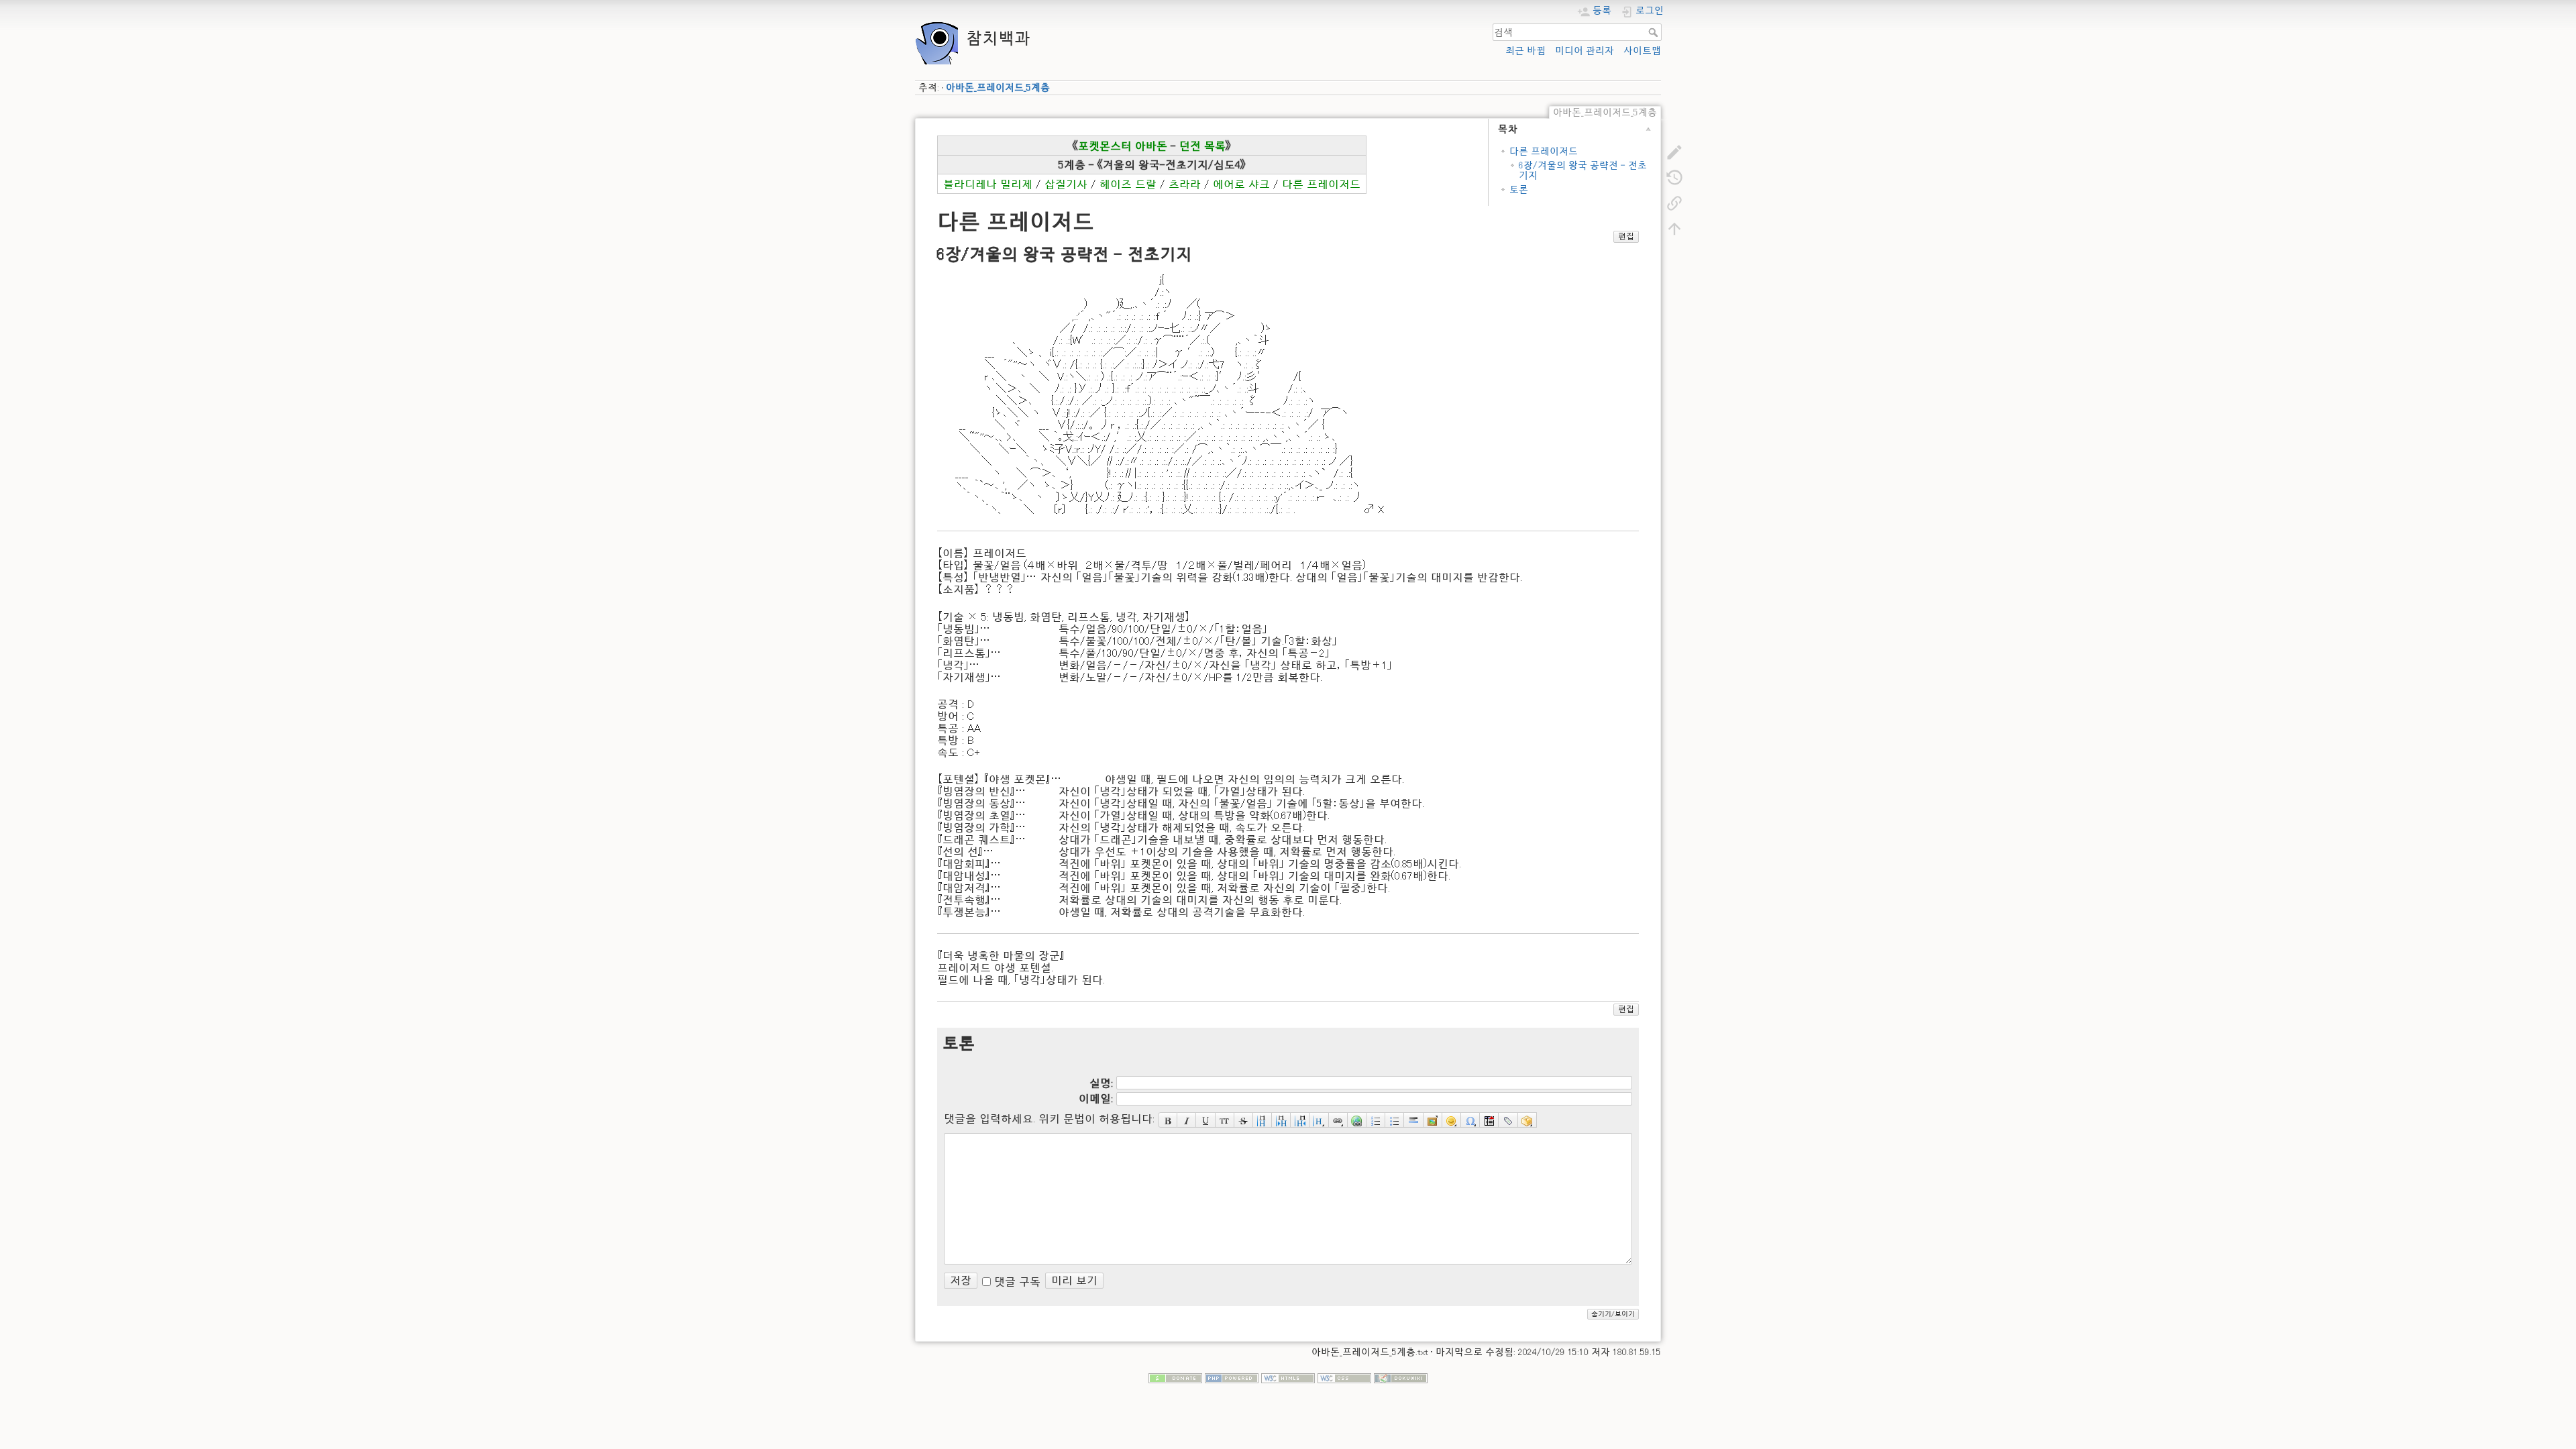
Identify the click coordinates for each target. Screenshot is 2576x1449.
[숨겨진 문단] (1489, 1120)
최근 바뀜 (1525, 50)
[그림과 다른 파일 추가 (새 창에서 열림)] (1433, 1120)
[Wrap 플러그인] (1527, 1120)
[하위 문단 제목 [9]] (1281, 1120)
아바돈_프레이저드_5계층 (998, 87)
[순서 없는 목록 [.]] (1395, 1120)
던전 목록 (1202, 146)
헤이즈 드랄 (1128, 184)
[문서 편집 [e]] (1674, 152)
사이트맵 (1642, 50)
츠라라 (1185, 184)
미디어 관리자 (1585, 50)
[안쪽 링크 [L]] (1338, 1120)
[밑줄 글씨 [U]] (1205, 1120)
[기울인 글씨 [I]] (1187, 1120)
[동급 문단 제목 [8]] (1263, 1120)
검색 (1655, 32)
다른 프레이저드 (1544, 151)
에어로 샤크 (1241, 184)
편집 (1626, 236)
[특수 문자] (1470, 1120)
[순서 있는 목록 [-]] (1376, 1120)
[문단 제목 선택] (1320, 1120)
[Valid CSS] (1344, 1377)
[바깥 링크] (1357, 1120)
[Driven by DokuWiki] (1401, 1377)
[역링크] (1674, 203)
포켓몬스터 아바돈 (1123, 146)
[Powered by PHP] (1232, 1377)
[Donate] (1175, 1377)
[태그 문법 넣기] (1508, 1120)
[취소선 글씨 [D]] (1244, 1120)
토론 (1519, 189)
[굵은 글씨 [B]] (1168, 1120)
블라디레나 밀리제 (988, 184)
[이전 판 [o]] (1674, 177)
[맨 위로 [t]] (1674, 228)
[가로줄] (1413, 1120)
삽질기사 (1066, 184)
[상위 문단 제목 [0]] (1300, 1120)
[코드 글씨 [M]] (1225, 1120)
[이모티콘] (1452, 1120)
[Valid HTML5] (1288, 1377)
